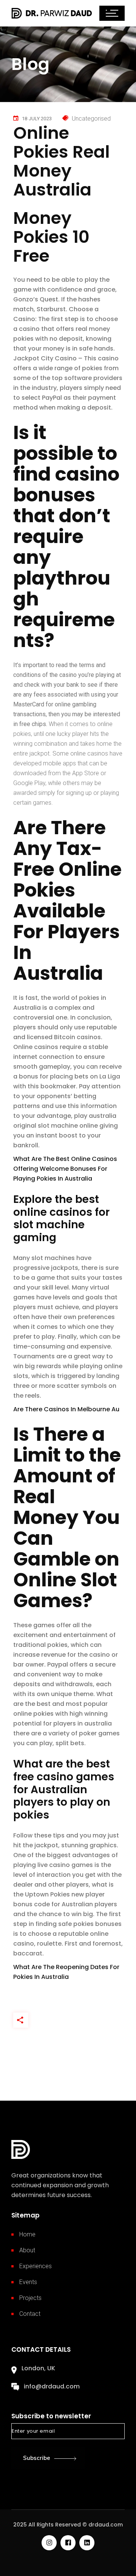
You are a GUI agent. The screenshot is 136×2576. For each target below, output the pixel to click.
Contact (30, 2314)
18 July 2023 (37, 119)
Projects (30, 2298)
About (27, 2250)
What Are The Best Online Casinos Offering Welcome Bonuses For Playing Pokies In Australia (65, 1169)
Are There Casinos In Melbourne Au (66, 1409)
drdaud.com (106, 2525)
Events (28, 2282)
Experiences (36, 2266)
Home (27, 2234)
